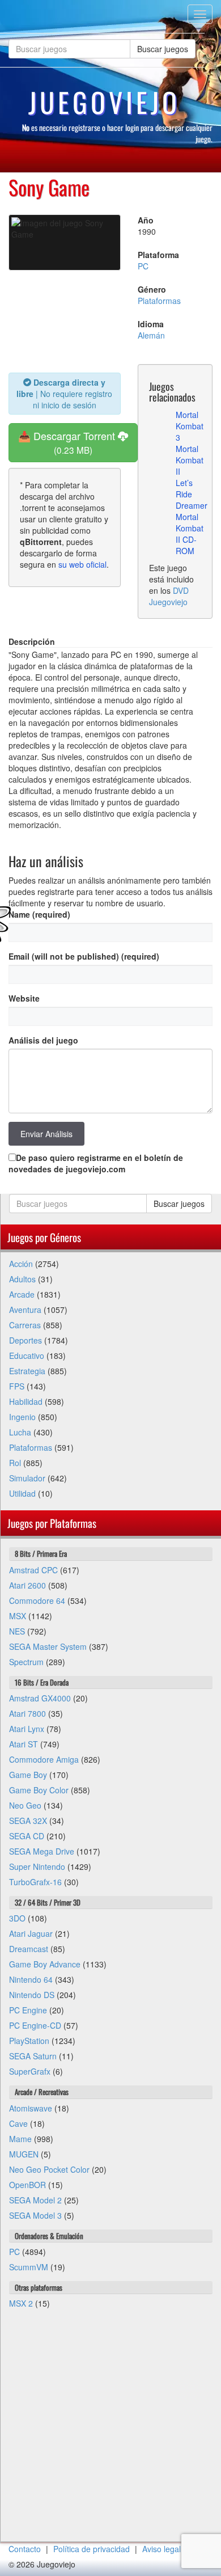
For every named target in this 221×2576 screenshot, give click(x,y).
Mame (20, 2139)
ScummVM (29, 2267)
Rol (15, 1463)
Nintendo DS (32, 1995)
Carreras (25, 1325)
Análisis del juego (43, 1040)
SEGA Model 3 (35, 2215)
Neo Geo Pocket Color (49, 2169)
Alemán (151, 335)
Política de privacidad (92, 2549)
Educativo (27, 1355)
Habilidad (26, 1401)
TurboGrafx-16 (35, 1882)
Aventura (25, 1310)
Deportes (25, 1340)
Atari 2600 (27, 1585)
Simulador (27, 1478)
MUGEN (24, 2154)
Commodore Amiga (44, 1759)
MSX (18, 1616)
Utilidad (22, 1493)
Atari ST (24, 1744)
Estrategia (27, 1371)
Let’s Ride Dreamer (192, 494)
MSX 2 (21, 2303)
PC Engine (28, 2010)
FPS (17, 1386)
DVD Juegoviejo (169, 596)
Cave (18, 2123)
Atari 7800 (27, 1713)
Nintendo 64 (31, 1979)
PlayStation (29, 2041)
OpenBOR (27, 2185)
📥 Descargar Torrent (68, 442)
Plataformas (159, 301)
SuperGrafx (30, 2071)
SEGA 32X (28, 1821)
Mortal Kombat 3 (190, 426)
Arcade (22, 1294)
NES (17, 1631)
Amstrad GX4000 (40, 1698)
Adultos (22, 1279)
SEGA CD (27, 1836)
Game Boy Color (39, 1790)
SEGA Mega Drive (42, 1851)
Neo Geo (25, 1805)
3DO (17, 1918)
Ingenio (22, 1417)
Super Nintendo (37, 1866)
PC (143, 266)
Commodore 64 (37, 1601)
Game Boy (28, 1775)
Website (24, 998)
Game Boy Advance (45, 1964)
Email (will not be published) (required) (84, 956)
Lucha (20, 1432)
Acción (21, 1264)
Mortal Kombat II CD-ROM (190, 534)
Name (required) (39, 914)
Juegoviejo (104, 102)
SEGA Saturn (33, 2056)
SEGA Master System (48, 1646)
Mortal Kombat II (190, 460)
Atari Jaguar (31, 1933)
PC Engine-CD (35, 2025)
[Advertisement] (110, 2431)
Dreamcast (29, 1949)
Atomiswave (31, 2108)
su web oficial (82, 564)
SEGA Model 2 (35, 2200)
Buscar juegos (163, 49)
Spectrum (26, 1662)
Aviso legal (161, 2549)
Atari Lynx (27, 1729)
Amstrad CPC (33, 1570)
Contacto (25, 2549)
